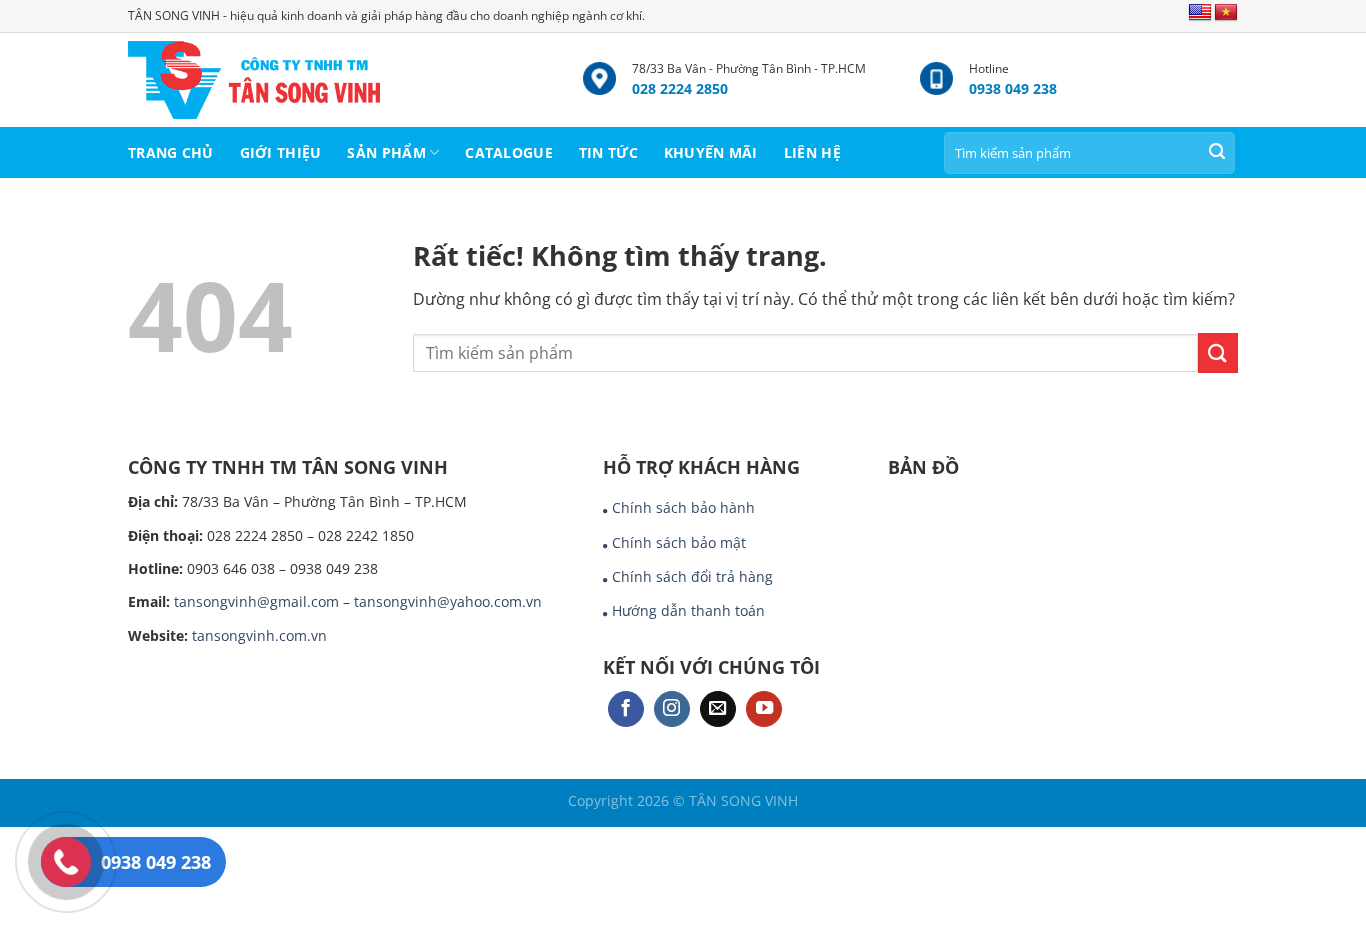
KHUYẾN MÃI (711, 152)
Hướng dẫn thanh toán (688, 610)
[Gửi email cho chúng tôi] (718, 709)
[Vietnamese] (1226, 13)
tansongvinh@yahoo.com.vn (448, 601)
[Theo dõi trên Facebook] (626, 709)
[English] (1200, 13)
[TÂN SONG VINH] (340, 80)
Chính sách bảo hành (683, 507)
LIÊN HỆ (812, 152)
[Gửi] (1217, 153)
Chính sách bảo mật (679, 542)
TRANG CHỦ (171, 152)
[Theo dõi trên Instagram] (672, 709)
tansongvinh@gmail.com (256, 601)
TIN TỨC (608, 152)
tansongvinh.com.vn (259, 635)
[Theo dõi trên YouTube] (764, 709)
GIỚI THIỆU (281, 152)
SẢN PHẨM (386, 152)
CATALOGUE (509, 152)
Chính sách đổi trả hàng (692, 576)
